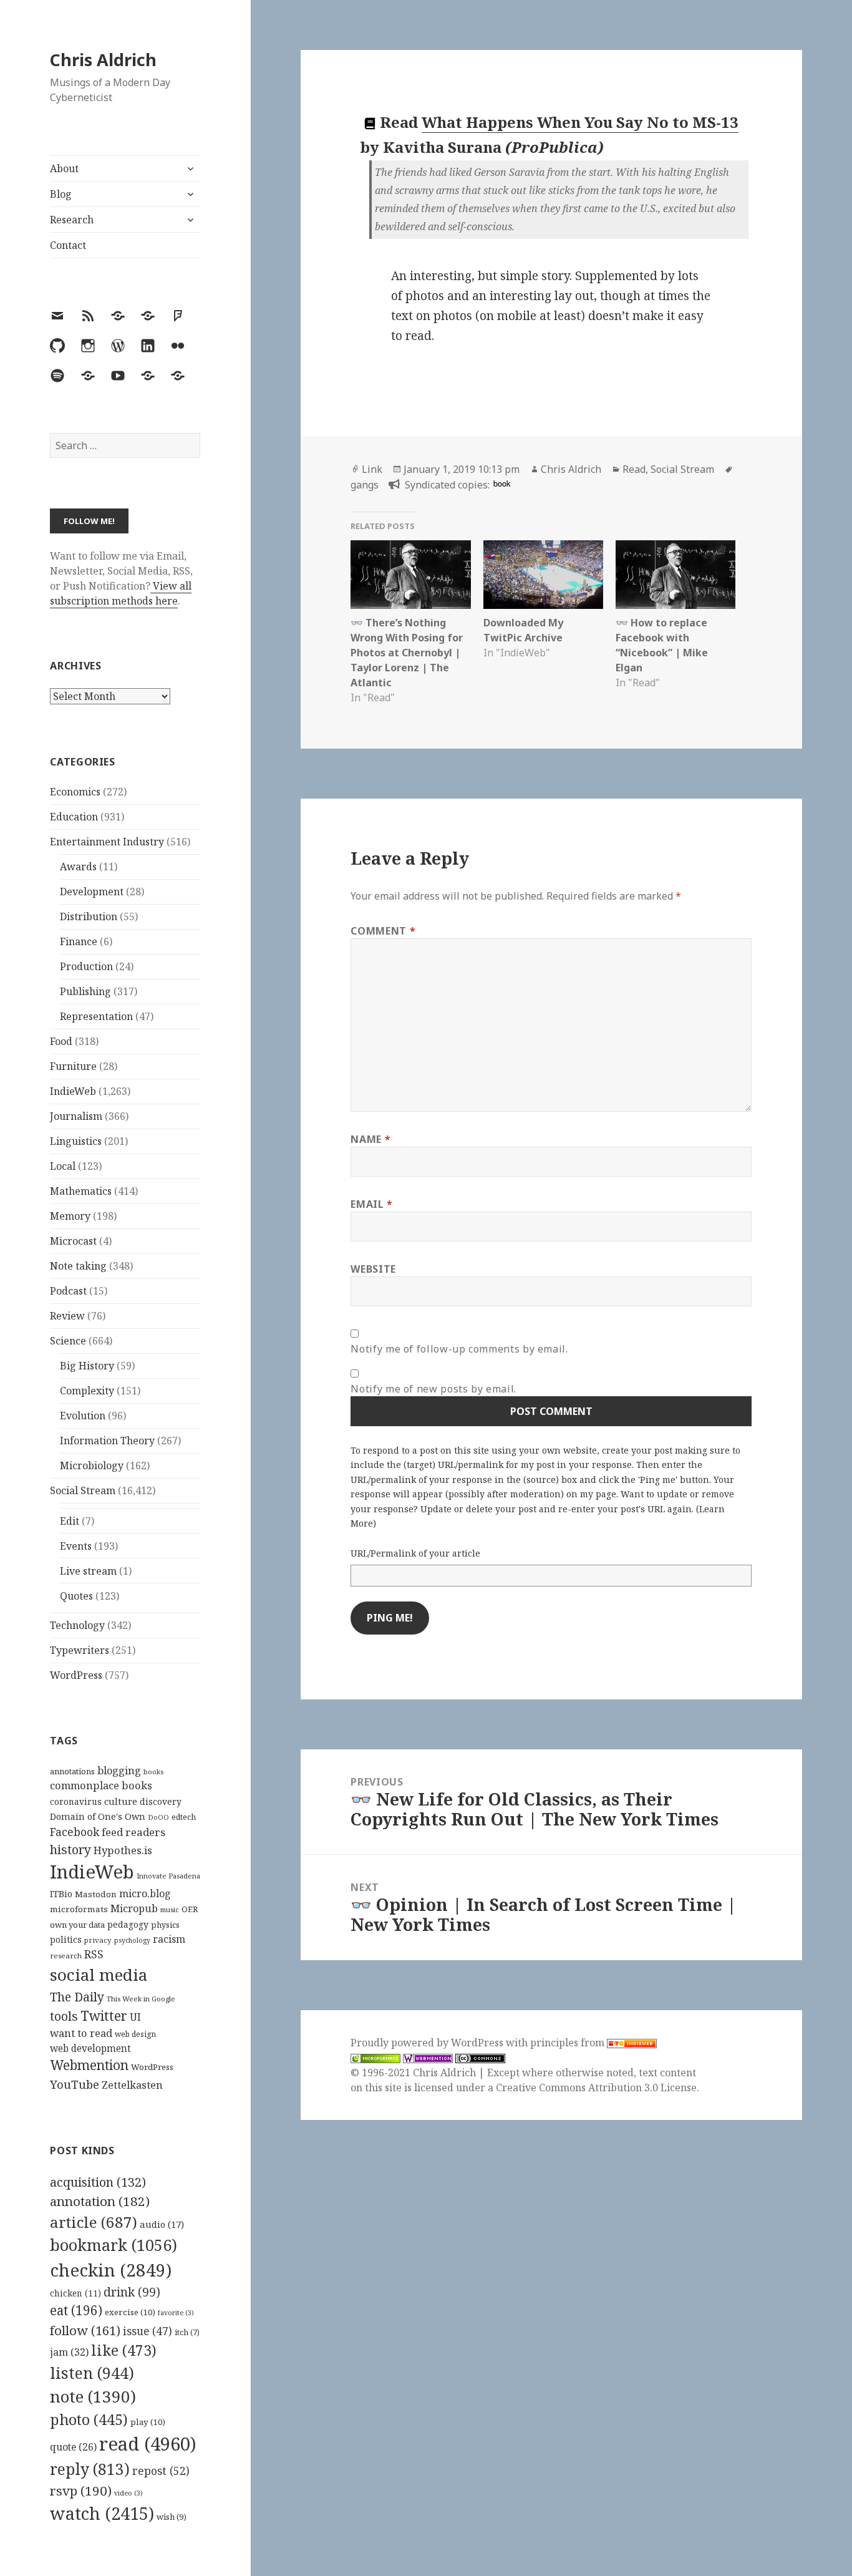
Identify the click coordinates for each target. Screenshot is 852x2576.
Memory (70, 1216)
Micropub (134, 1908)
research (66, 1956)
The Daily (77, 1997)
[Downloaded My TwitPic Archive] (543, 575)
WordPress (76, 1675)
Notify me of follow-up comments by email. (459, 1349)
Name (370, 1139)
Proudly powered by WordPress (428, 2043)
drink (132, 2292)
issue (148, 2331)
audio (162, 2224)
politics (66, 1939)
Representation (96, 1016)
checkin (111, 2270)
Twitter (104, 2015)
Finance (79, 941)
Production (86, 966)
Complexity (87, 1391)
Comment (383, 931)
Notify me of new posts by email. (433, 1389)
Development (92, 892)
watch (102, 2513)
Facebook (75, 1832)
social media (99, 1975)
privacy (98, 1940)
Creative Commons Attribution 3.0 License (596, 2088)
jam (69, 2352)
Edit (70, 1521)
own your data (77, 1925)
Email (371, 1204)
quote (73, 2447)
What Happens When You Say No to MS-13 (580, 122)
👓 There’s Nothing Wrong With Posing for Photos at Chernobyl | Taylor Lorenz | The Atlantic (407, 653)
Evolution (83, 1416)
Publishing (85, 991)
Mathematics (81, 1191)
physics (165, 1925)
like (124, 2350)
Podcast (68, 1291)
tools (64, 2016)
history (70, 1849)
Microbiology (92, 1465)
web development (90, 2049)
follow (85, 2330)
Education (74, 817)
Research (72, 220)
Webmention (89, 2065)
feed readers (133, 1832)
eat (76, 2310)
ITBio (61, 1894)
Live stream (88, 1571)
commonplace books (101, 1785)
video (128, 2493)
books (153, 1772)
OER (190, 1909)
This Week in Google (141, 1999)
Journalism (76, 1116)
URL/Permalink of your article (415, 1553)
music (170, 1909)
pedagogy (128, 1924)
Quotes (76, 1596)
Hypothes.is (123, 1850)
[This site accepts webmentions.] (428, 2058)
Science (68, 1341)
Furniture (73, 1066)
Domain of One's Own (98, 1816)
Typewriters (80, 1650)
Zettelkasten (132, 2085)
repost (161, 2471)
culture (121, 1801)
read (148, 2444)
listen (92, 2373)
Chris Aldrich (103, 60)
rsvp (81, 2491)
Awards (78, 867)
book (502, 483)
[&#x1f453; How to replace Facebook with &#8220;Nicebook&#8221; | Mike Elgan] (675, 575)
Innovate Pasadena (168, 1876)
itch (187, 2332)
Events (76, 1546)
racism (169, 1939)
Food (61, 1041)
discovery (161, 1801)
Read (634, 469)
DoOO (158, 1817)
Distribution (89, 916)
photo (89, 2419)
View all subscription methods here (121, 593)
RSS (94, 1954)
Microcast (73, 1241)
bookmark (114, 2245)
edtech (184, 1817)
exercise (130, 2312)
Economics (75, 792)
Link (372, 469)
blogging (119, 1771)
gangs (365, 485)
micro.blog (145, 1893)
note (93, 2396)
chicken (75, 2293)
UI (135, 2017)
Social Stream (83, 1490)
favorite (176, 2313)
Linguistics (76, 1141)
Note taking (78, 1266)
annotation (100, 2201)
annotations (72, 1771)
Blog (61, 194)
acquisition (98, 2182)
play (148, 2422)
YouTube (75, 2084)
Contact (68, 245)
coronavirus (76, 1801)
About (64, 168)
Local (63, 1166)
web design (135, 2034)
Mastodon (96, 1894)
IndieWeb (73, 1091)
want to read (81, 2033)
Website (373, 1269)
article (94, 2222)
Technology (77, 1625)
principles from (569, 2043)
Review (67, 1316)
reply (90, 2469)
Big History (87, 1366)
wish (172, 2517)
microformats (79, 1909)
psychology (132, 1940)
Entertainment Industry (107, 842)
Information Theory (107, 1441)
